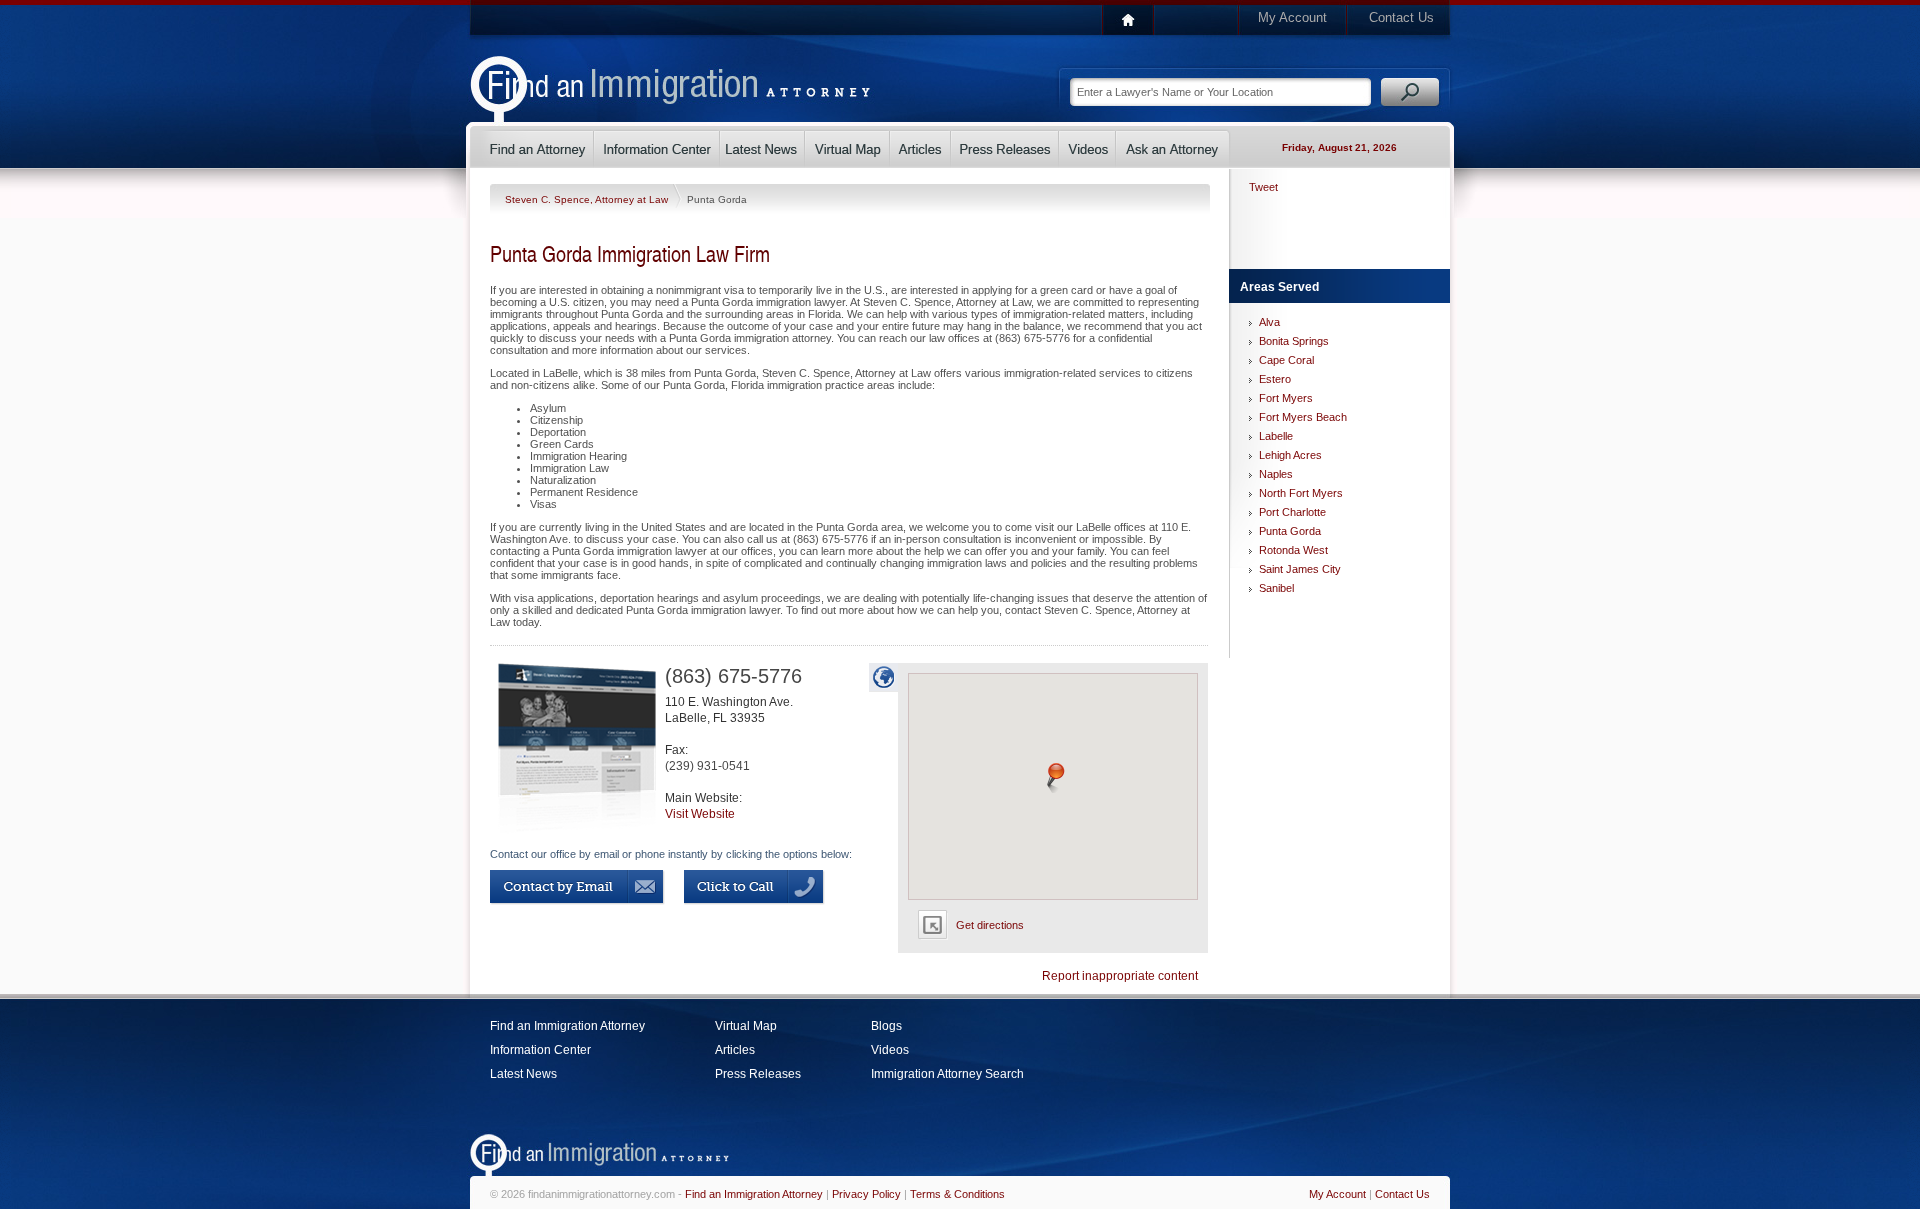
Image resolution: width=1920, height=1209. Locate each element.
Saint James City (1300, 569)
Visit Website (700, 814)
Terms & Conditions (957, 1194)
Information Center (540, 1050)
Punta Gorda (1290, 531)
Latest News (523, 1074)
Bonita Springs (1294, 341)
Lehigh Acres (1290, 455)
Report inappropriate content (1120, 976)
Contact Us (1401, 17)
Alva (1269, 322)
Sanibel (1276, 588)
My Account (1292, 17)
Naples (1276, 474)
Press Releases (758, 1074)
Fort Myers (1286, 398)
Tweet (1263, 187)
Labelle (1276, 436)
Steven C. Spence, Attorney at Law (588, 199)
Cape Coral (1286, 360)
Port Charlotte (1292, 512)
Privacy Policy (866, 1194)
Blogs (886, 1026)
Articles (735, 1050)
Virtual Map (746, 1026)
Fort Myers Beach (1303, 417)
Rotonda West (1293, 550)
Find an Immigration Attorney (567, 1026)
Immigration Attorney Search (947, 1074)
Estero (1275, 379)
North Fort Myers (1301, 493)
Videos (890, 1050)
